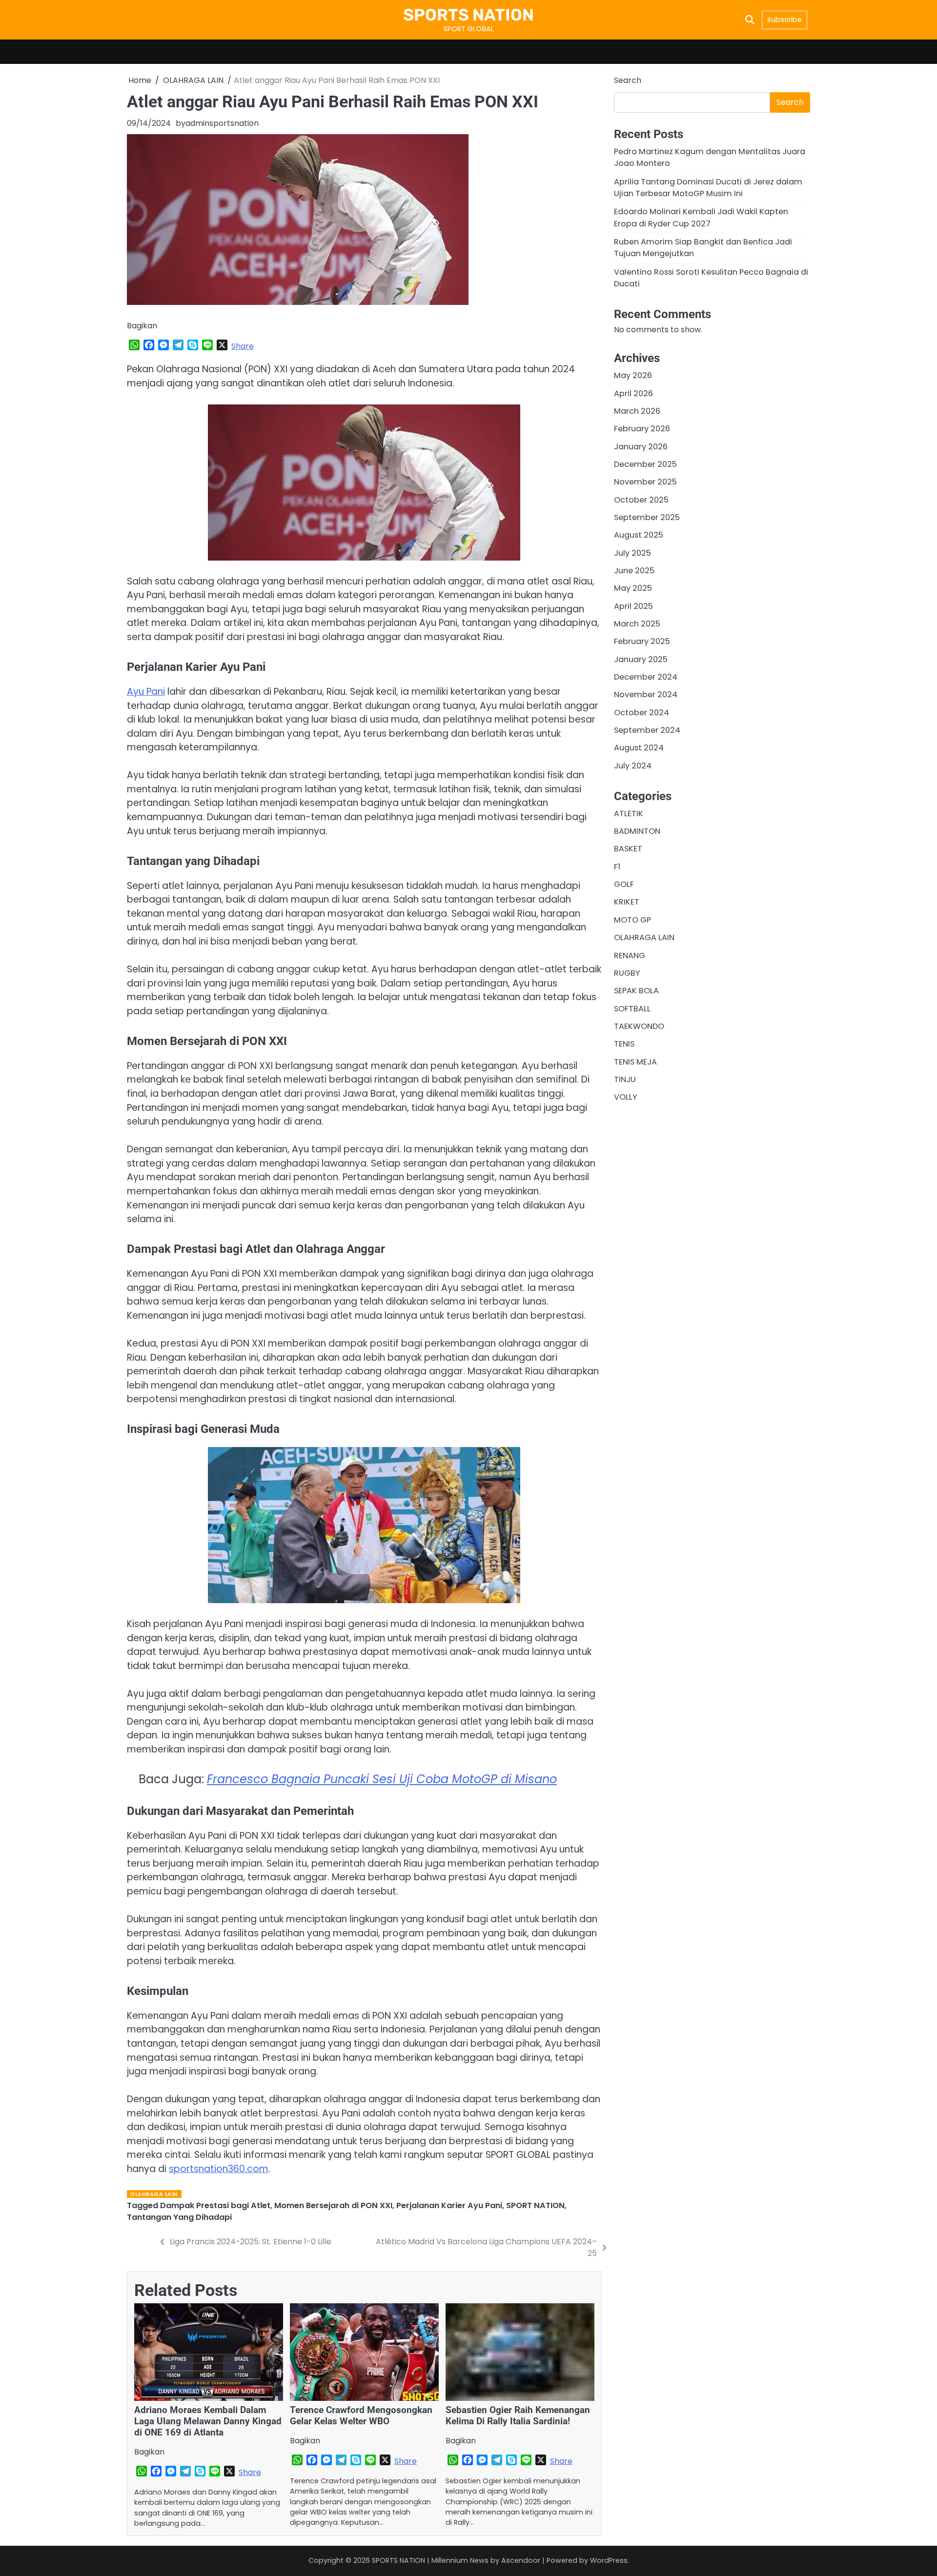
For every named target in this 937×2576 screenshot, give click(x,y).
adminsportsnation (222, 123)
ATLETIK (629, 814)
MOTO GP (632, 920)
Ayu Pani (146, 692)
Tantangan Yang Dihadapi (179, 2217)
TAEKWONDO (639, 1026)
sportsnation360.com (219, 2169)
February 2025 (642, 642)
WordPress (609, 2560)
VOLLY (626, 1097)
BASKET (628, 849)
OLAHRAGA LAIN (154, 2194)
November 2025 (645, 482)
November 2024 (646, 695)
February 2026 (642, 429)
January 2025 (641, 659)
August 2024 (639, 748)
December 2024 (646, 677)
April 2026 (633, 393)
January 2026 (641, 447)
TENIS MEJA (635, 1062)
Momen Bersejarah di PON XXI (333, 2205)
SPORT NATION (535, 2205)
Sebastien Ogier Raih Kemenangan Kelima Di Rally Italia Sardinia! (518, 2415)
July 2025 (632, 553)
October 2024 (642, 713)
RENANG (630, 956)
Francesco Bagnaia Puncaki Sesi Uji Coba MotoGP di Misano (382, 1779)
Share (243, 346)
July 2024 (633, 766)
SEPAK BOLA (636, 991)
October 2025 (641, 500)
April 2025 (633, 606)
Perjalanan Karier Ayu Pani (449, 2205)
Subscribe (784, 20)
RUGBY (627, 973)
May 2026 (633, 375)
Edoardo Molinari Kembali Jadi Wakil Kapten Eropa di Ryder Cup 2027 (701, 217)
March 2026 (637, 411)
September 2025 (647, 517)
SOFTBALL (632, 1009)
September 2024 (647, 730)
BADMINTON (637, 831)
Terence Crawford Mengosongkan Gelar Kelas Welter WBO (361, 2415)
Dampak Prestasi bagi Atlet (215, 2205)
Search (628, 80)
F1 (617, 867)
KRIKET (627, 902)
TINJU (625, 1079)
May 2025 (633, 589)
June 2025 (634, 571)
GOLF (624, 884)
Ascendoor (521, 2560)
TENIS (624, 1044)
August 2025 (639, 535)
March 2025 (637, 624)
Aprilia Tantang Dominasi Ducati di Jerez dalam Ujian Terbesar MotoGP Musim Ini (708, 188)
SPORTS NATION (468, 15)
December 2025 (645, 464)
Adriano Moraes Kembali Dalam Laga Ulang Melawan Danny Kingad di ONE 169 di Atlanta (208, 2421)
